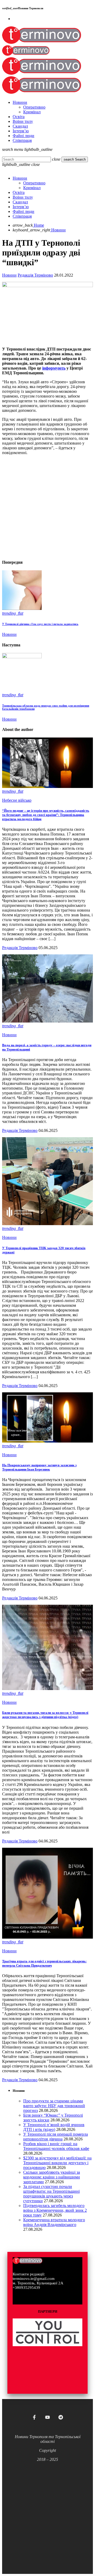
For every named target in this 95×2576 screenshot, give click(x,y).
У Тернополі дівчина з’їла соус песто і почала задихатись (40, 624)
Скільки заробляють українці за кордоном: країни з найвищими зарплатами (52, 2177)
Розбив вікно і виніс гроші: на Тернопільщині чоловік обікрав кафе (56, 2146)
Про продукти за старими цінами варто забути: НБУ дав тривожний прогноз (54, 2106)
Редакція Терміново (35, 275)
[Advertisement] (47, 507)
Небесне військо (17, 800)
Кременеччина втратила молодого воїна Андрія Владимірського (54, 2222)
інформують (54, 368)
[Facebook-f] (34, 2417)
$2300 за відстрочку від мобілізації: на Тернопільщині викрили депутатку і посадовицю (57, 2163)
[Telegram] (61, 2417)
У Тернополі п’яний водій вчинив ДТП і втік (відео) (54, 2127)
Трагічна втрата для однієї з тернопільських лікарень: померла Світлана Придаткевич (44, 1963)
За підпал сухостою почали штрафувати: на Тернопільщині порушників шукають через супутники (51, 2194)
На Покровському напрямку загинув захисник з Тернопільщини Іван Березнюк (39, 1467)
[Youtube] (47, 2417)
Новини (9, 275)
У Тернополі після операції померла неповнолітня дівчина (56, 2137)
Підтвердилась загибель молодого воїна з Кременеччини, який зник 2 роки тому (55, 2210)
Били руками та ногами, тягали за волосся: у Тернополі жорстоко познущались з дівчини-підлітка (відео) (45, 1715)
